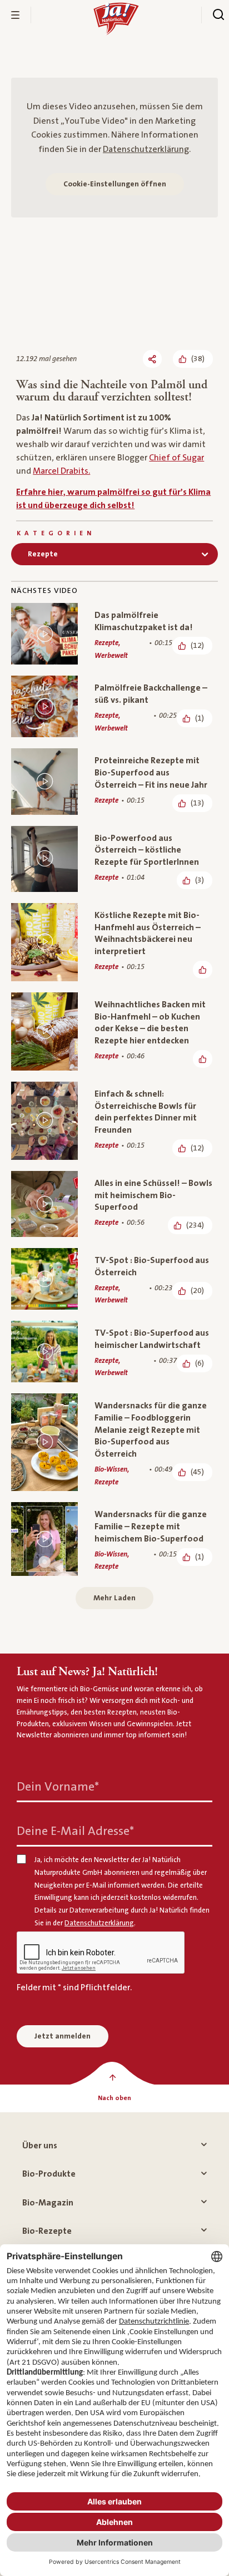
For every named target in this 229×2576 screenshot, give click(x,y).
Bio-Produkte (49, 2174)
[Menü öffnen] (16, 15)
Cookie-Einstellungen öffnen (115, 184)
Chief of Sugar (176, 458)
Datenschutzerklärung (146, 149)
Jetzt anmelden (63, 2036)
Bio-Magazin (48, 2203)
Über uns (40, 2146)
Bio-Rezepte (47, 2231)
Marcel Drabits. (61, 471)
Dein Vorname (58, 1787)
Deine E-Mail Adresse (75, 1831)
